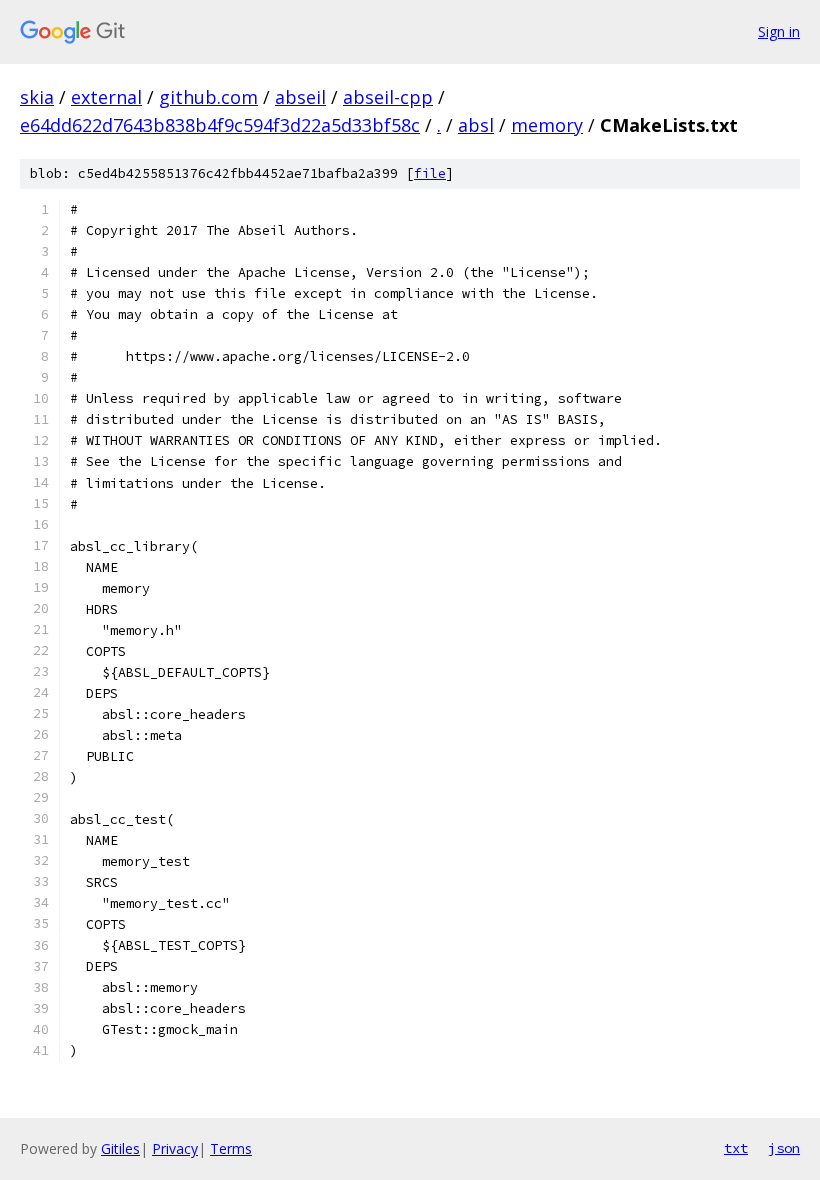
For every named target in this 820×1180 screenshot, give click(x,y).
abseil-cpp (388, 97)
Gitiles (120, 1148)
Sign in (779, 31)
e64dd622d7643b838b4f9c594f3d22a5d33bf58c (220, 125)
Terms (231, 1148)
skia (37, 97)
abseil (300, 97)
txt (736, 1148)
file (430, 173)
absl (476, 125)
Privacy (175, 1148)
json (784, 1148)
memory (547, 125)
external (106, 97)
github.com (208, 97)
